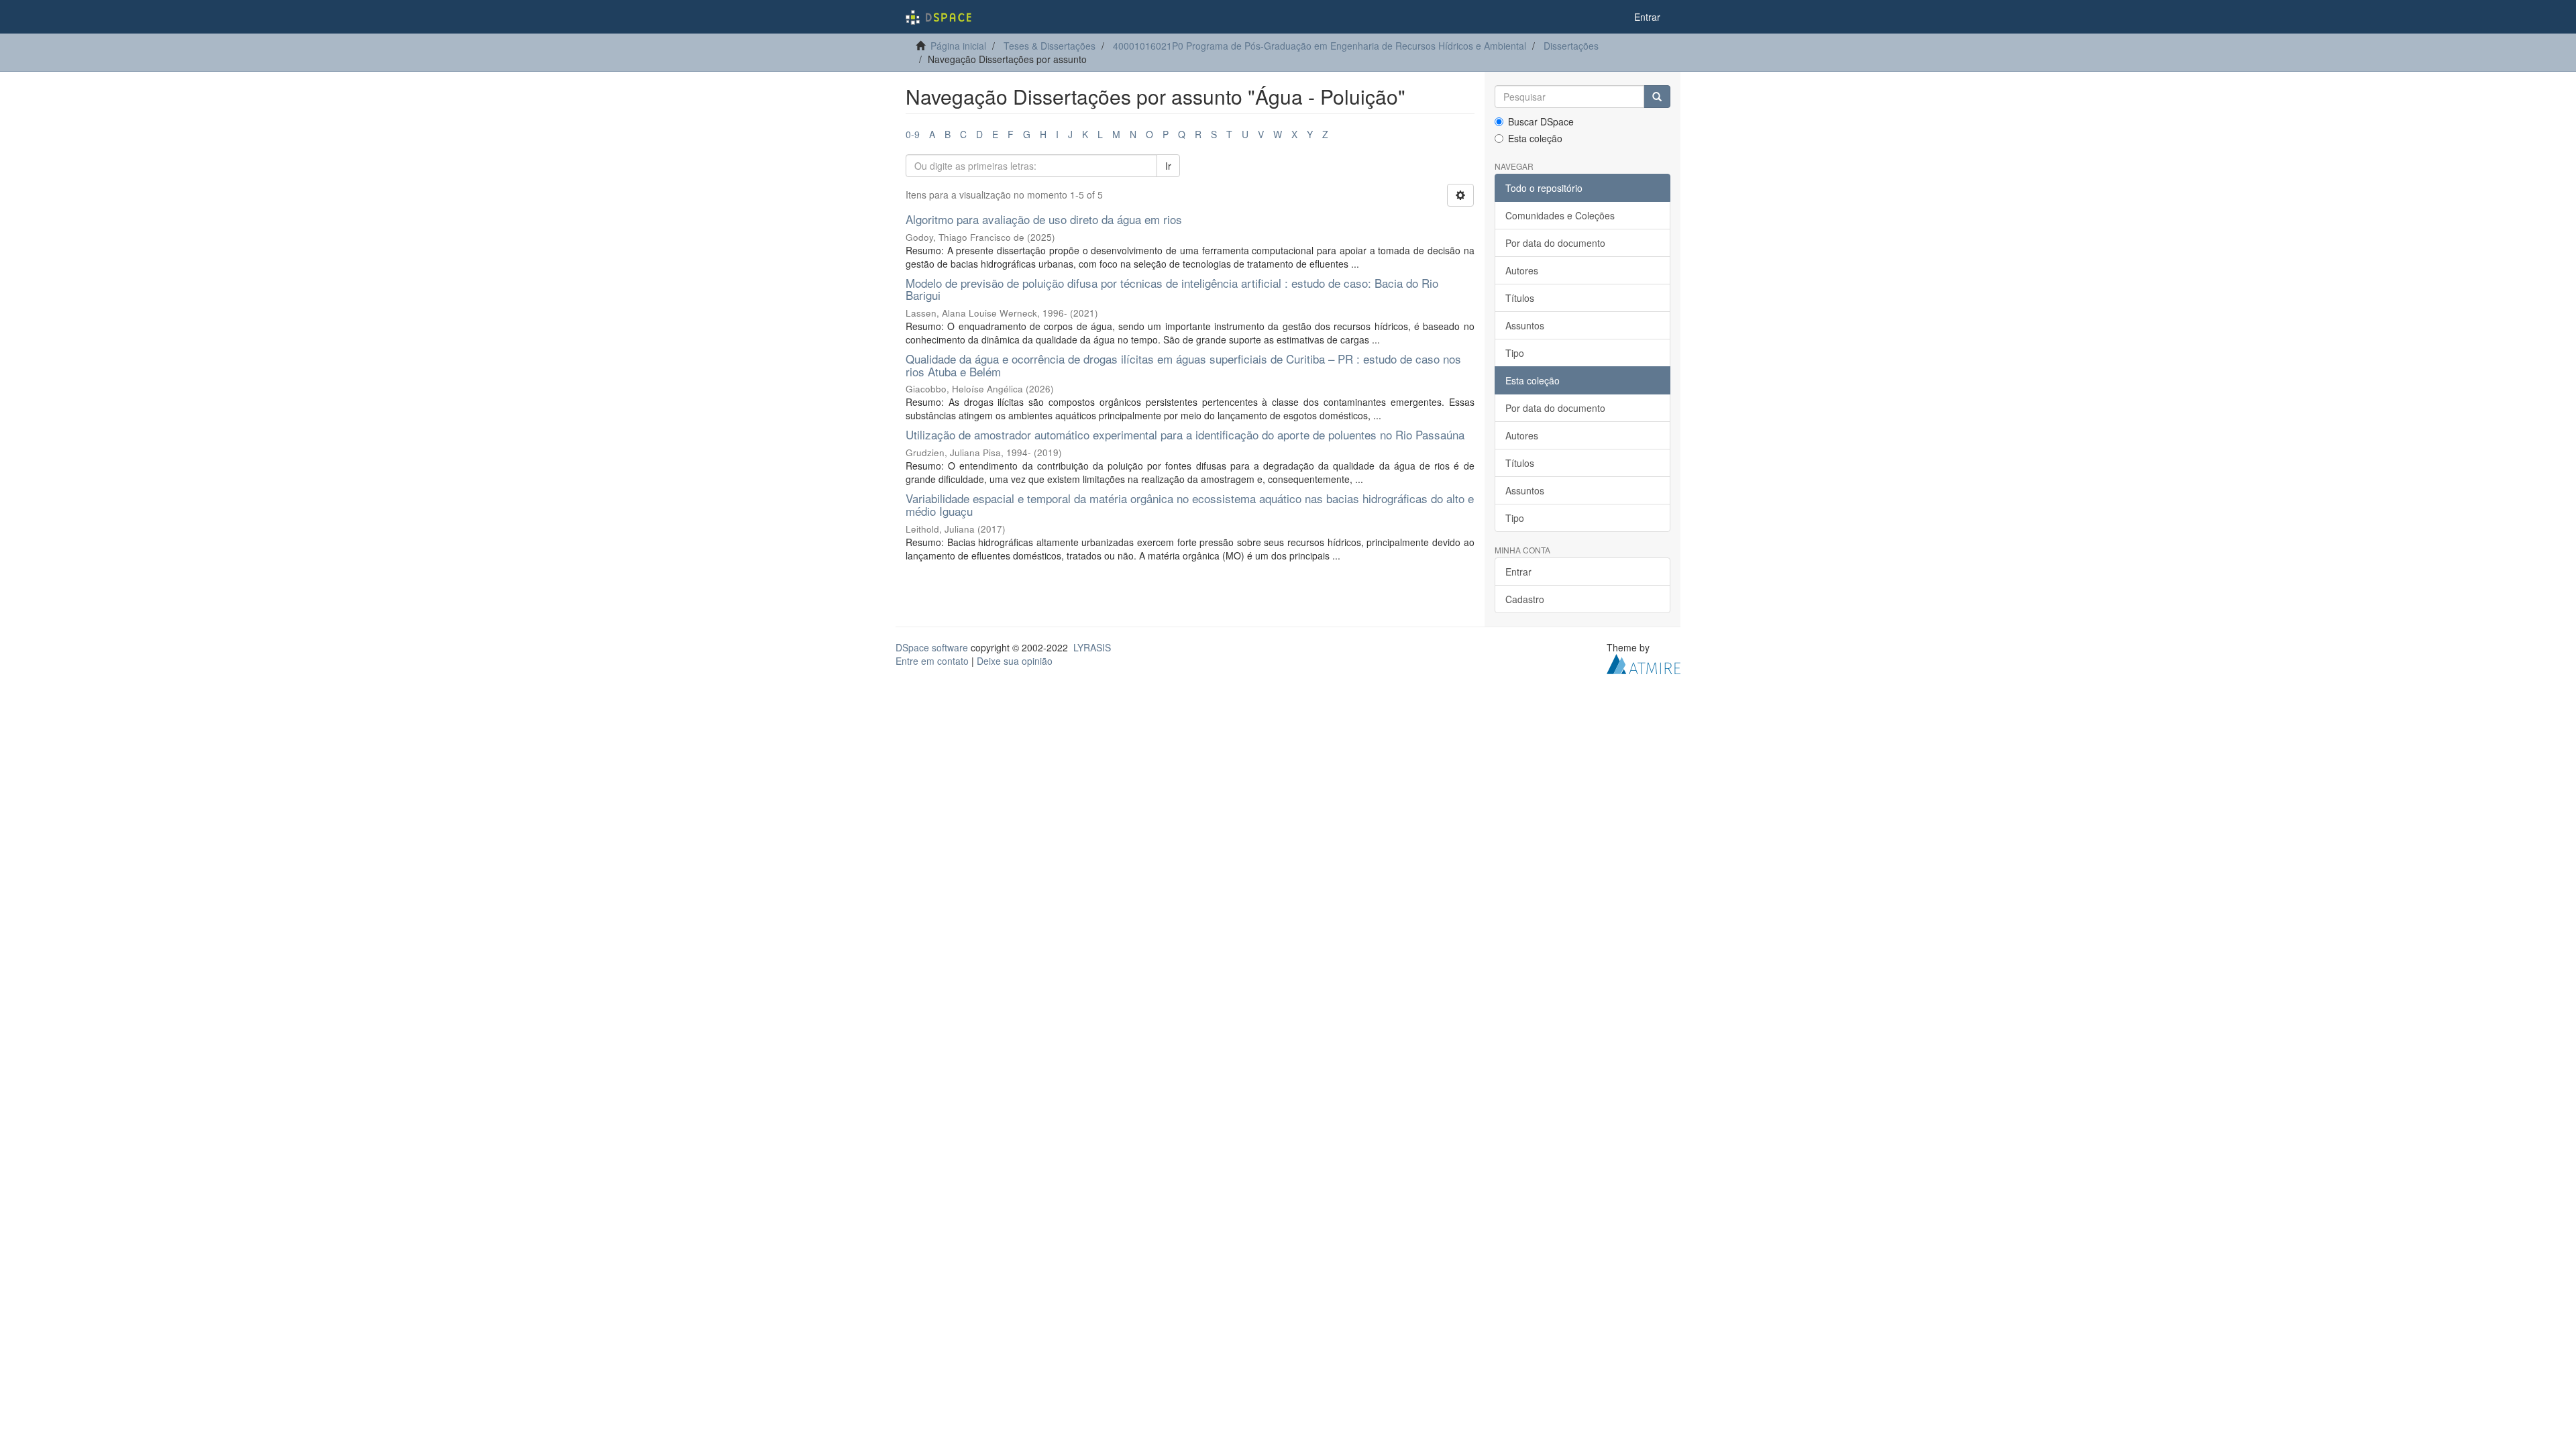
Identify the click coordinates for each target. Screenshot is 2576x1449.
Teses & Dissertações (1050, 46)
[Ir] (1657, 97)
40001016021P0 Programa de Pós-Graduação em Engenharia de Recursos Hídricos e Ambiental (1320, 46)
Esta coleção (1535, 138)
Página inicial (958, 46)
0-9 (913, 134)
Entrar (1518, 572)
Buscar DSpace (1541, 121)
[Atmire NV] (1644, 663)
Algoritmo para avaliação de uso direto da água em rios (1044, 219)
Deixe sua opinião (1015, 661)
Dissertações (1571, 46)
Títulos (1520, 298)
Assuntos (1525, 325)
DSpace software (932, 647)
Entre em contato (932, 661)
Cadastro (1525, 599)
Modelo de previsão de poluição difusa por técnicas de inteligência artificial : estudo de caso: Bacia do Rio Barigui (1172, 289)
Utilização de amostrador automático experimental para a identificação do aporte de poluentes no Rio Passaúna (1185, 434)
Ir (1168, 166)
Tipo (1515, 353)
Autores (1522, 270)
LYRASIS (1092, 647)
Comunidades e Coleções (1560, 215)
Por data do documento (1555, 243)
